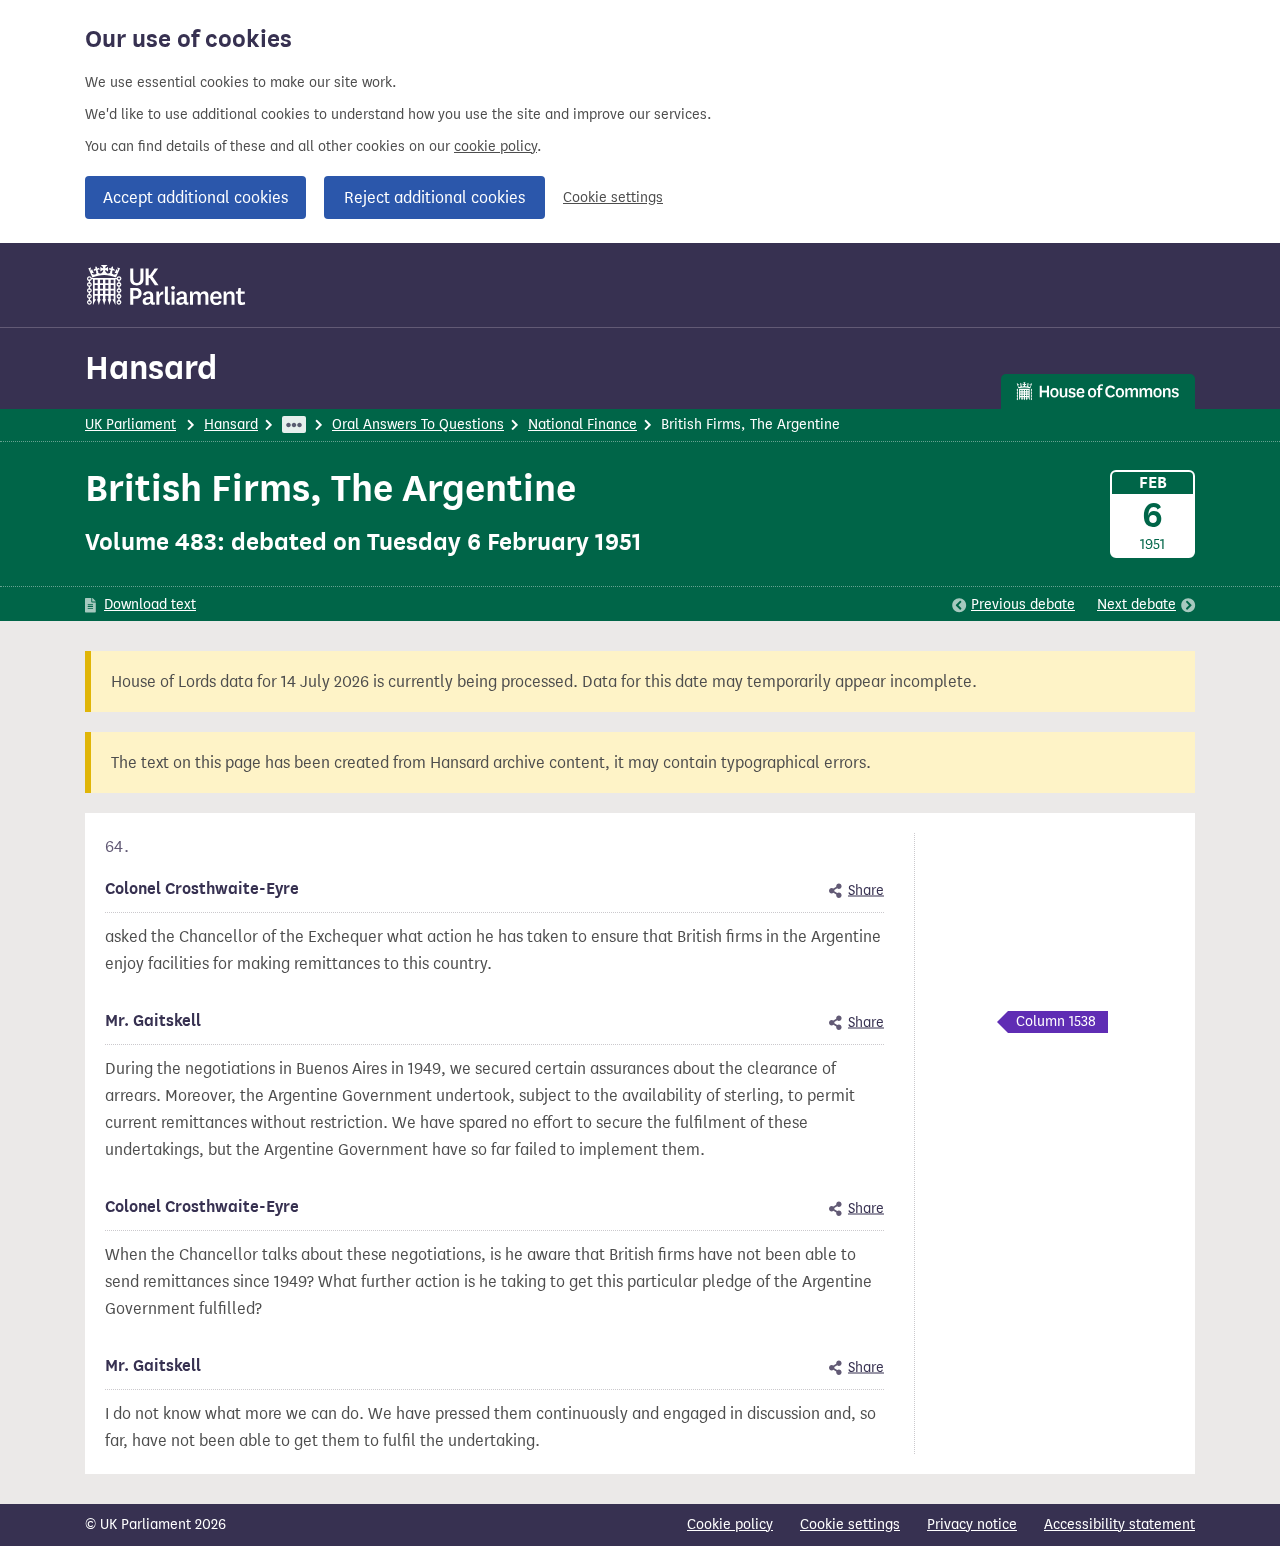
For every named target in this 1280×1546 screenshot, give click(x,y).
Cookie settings (613, 197)
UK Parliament (130, 424)
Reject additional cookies (434, 197)
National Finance (582, 424)
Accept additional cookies (195, 197)
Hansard (151, 367)
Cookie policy (730, 1524)
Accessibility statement (1119, 1524)
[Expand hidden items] (294, 424)
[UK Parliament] (166, 285)
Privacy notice (972, 1524)
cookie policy (495, 146)
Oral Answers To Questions (418, 424)
